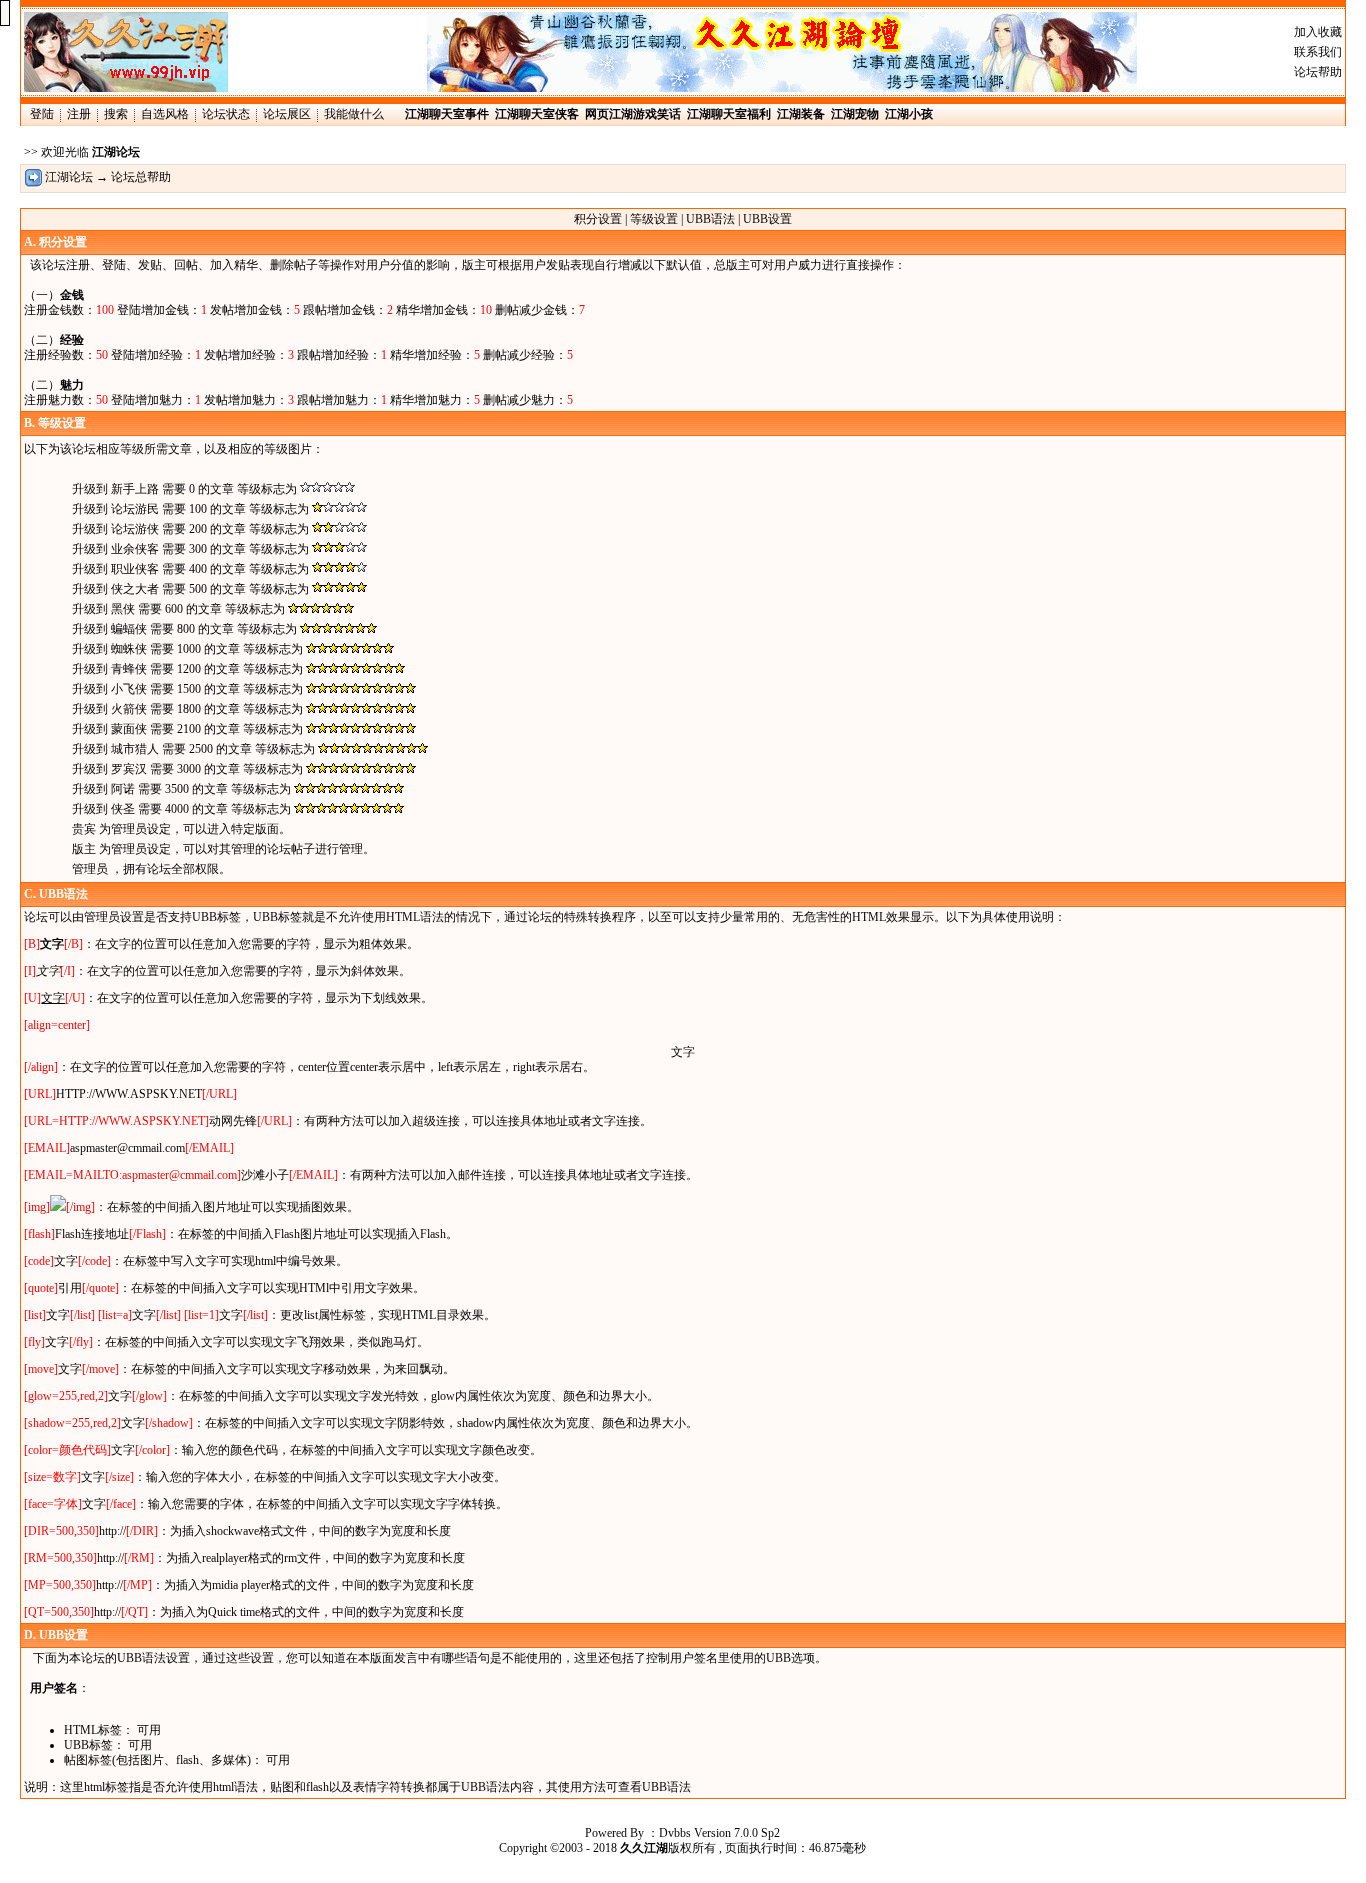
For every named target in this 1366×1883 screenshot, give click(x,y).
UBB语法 (710, 219)
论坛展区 (287, 114)
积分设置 (598, 219)
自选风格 (165, 114)
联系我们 (1318, 52)
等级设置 (654, 219)
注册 (79, 114)
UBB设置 (767, 219)
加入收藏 (1318, 32)
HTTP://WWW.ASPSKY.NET (129, 1094)
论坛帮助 (1318, 72)
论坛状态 (226, 114)
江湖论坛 (69, 177)
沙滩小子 (265, 1175)
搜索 (116, 114)
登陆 (42, 114)
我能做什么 (354, 114)
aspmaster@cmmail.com (127, 1148)
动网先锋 (233, 1121)
